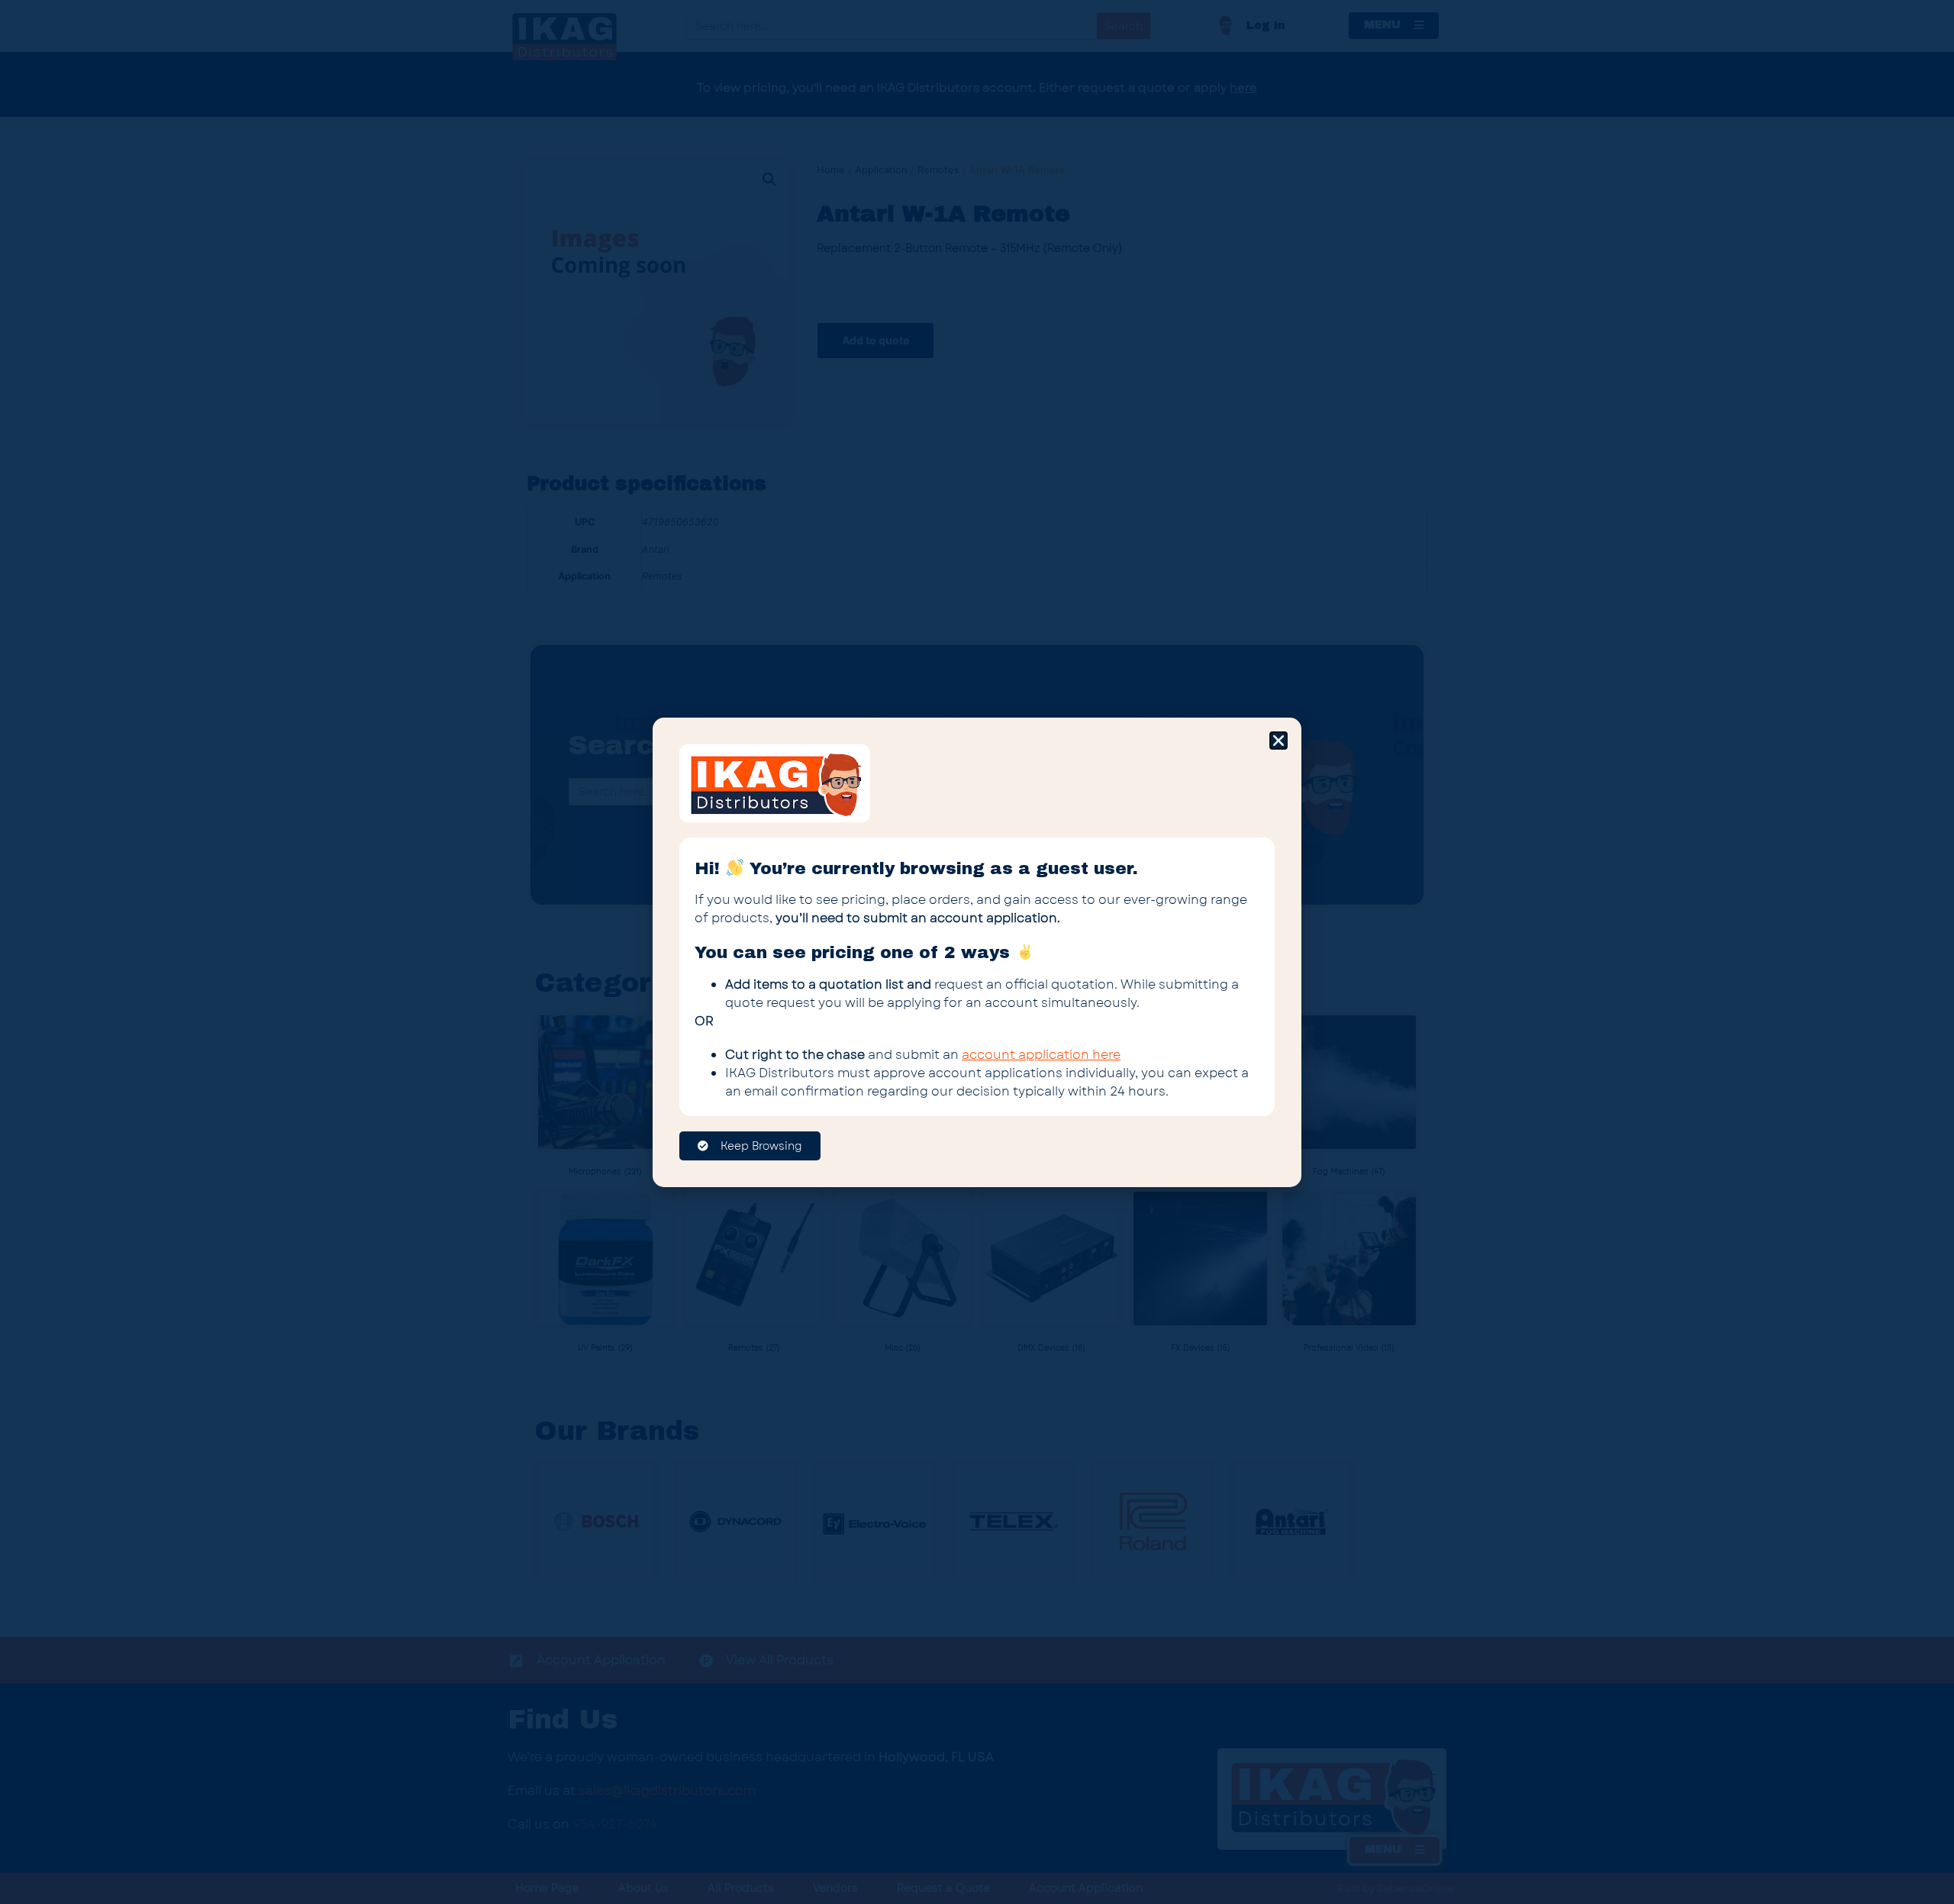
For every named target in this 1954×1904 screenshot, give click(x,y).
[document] (977, 952)
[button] (1278, 741)
